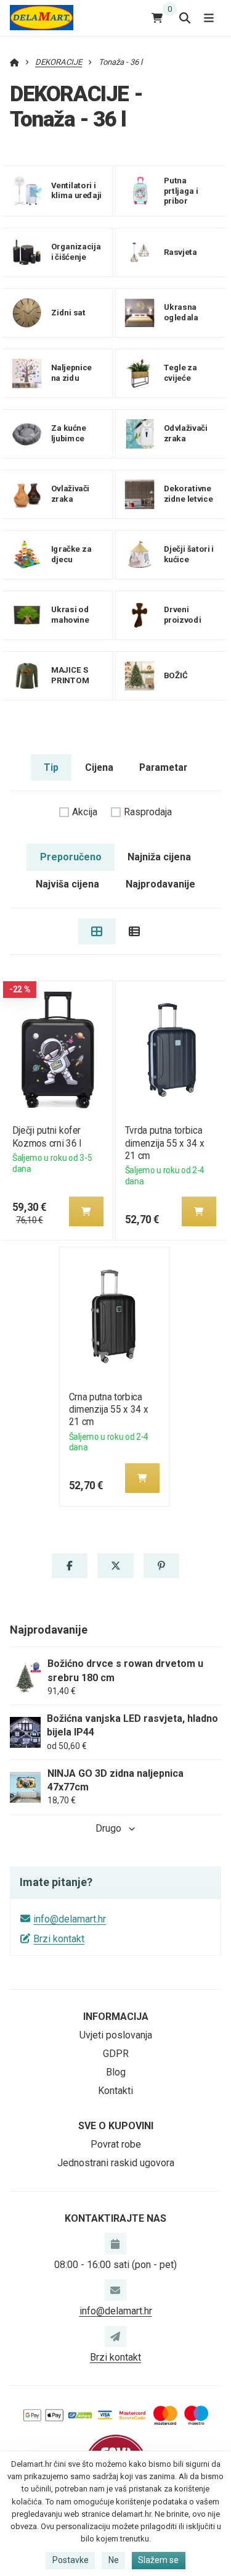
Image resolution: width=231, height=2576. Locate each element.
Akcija (85, 812)
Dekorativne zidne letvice (188, 494)
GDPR (116, 2054)
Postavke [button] (71, 2560)
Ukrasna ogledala (181, 312)
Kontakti (115, 2091)
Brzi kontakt (59, 1939)
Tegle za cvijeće (180, 373)
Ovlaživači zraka (71, 494)
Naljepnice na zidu (71, 373)
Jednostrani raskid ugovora (116, 2163)
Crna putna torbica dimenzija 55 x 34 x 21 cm (108, 1409)
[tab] (97, 931)
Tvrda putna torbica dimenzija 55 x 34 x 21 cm (164, 1143)
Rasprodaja (148, 812)
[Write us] (115, 2337)
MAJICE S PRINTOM (71, 675)
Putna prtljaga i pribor (181, 191)
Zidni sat (68, 313)
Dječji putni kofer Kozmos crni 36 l (46, 1136)
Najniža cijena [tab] (159, 857)
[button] (86, 1211)
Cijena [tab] (99, 767)
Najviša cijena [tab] (67, 884)
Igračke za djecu (71, 554)
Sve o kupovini (116, 2126)
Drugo (108, 1828)
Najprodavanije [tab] (160, 884)
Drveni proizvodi (183, 615)
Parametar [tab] (163, 767)
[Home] (42, 18)
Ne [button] (114, 2560)
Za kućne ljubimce (69, 433)
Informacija (116, 2017)
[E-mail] (115, 2290)
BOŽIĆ (176, 675)
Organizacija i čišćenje (76, 252)
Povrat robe (116, 2144)
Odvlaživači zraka (186, 433)
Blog (116, 2072)
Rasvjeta (180, 252)
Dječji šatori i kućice (189, 554)
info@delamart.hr (70, 1919)
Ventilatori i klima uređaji (77, 191)
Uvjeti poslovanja (116, 2035)
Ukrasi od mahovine (70, 615)
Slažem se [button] (158, 2560)
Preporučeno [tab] (71, 857)
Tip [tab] (51, 767)
